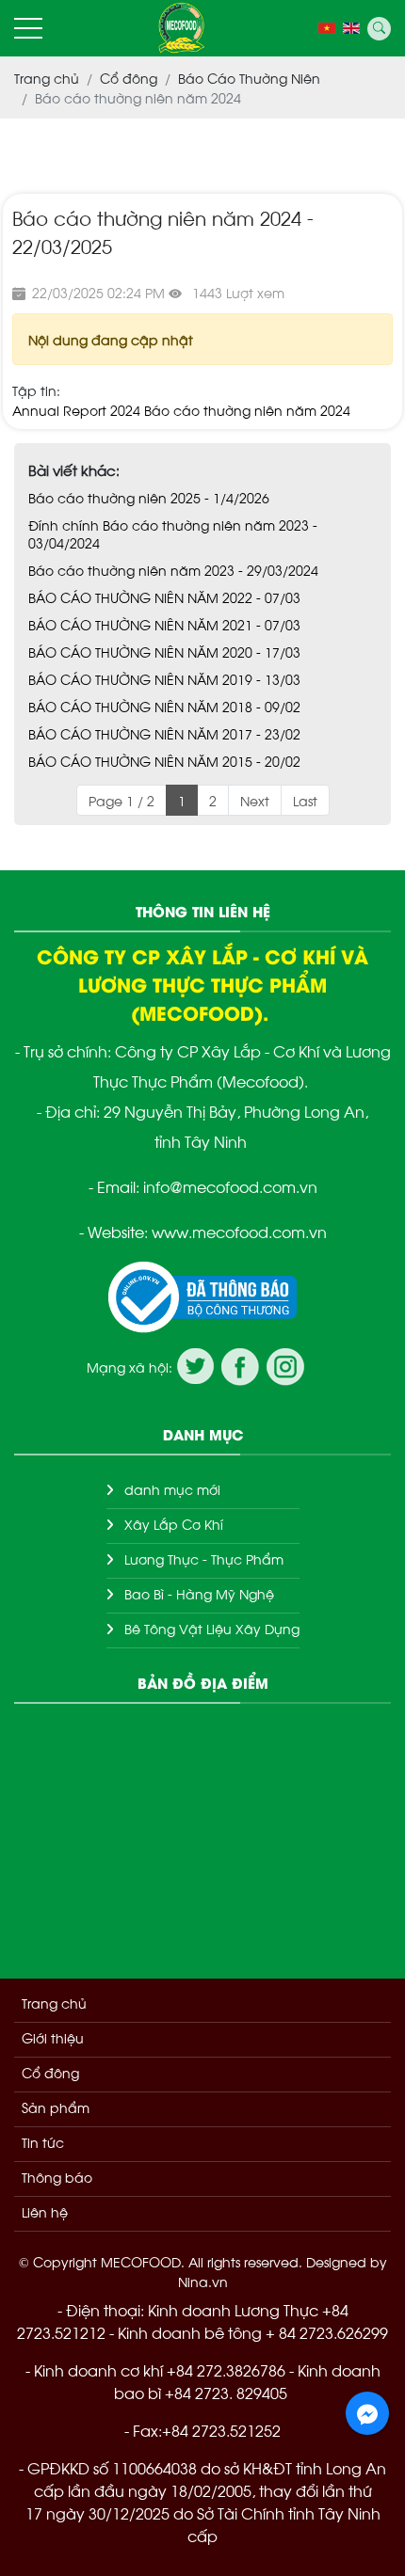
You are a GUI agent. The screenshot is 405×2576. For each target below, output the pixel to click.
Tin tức (43, 2142)
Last (305, 800)
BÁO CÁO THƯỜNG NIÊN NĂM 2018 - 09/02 (164, 706)
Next (255, 800)
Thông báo (57, 2177)
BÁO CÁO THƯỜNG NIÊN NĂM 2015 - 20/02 (164, 761)
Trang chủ (54, 2003)
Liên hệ (45, 2211)
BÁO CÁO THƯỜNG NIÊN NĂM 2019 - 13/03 (164, 679)
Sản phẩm (56, 2107)
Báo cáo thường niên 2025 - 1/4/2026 (149, 497)
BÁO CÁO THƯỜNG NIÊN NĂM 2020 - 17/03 (164, 652)
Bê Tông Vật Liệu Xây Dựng (212, 1628)
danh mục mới (172, 1489)
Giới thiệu (53, 2037)
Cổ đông (50, 2072)
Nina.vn (203, 2281)
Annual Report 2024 (76, 410)
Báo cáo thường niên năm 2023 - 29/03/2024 (173, 570)
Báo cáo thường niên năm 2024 (247, 410)
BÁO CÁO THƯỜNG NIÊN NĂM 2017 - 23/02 (164, 733)
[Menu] (28, 29)
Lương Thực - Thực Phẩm (204, 1558)
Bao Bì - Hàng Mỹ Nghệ (199, 1593)
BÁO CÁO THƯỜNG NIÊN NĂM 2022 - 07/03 (164, 597)
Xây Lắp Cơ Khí (174, 1524)
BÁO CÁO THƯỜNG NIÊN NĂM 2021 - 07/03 (164, 624)
